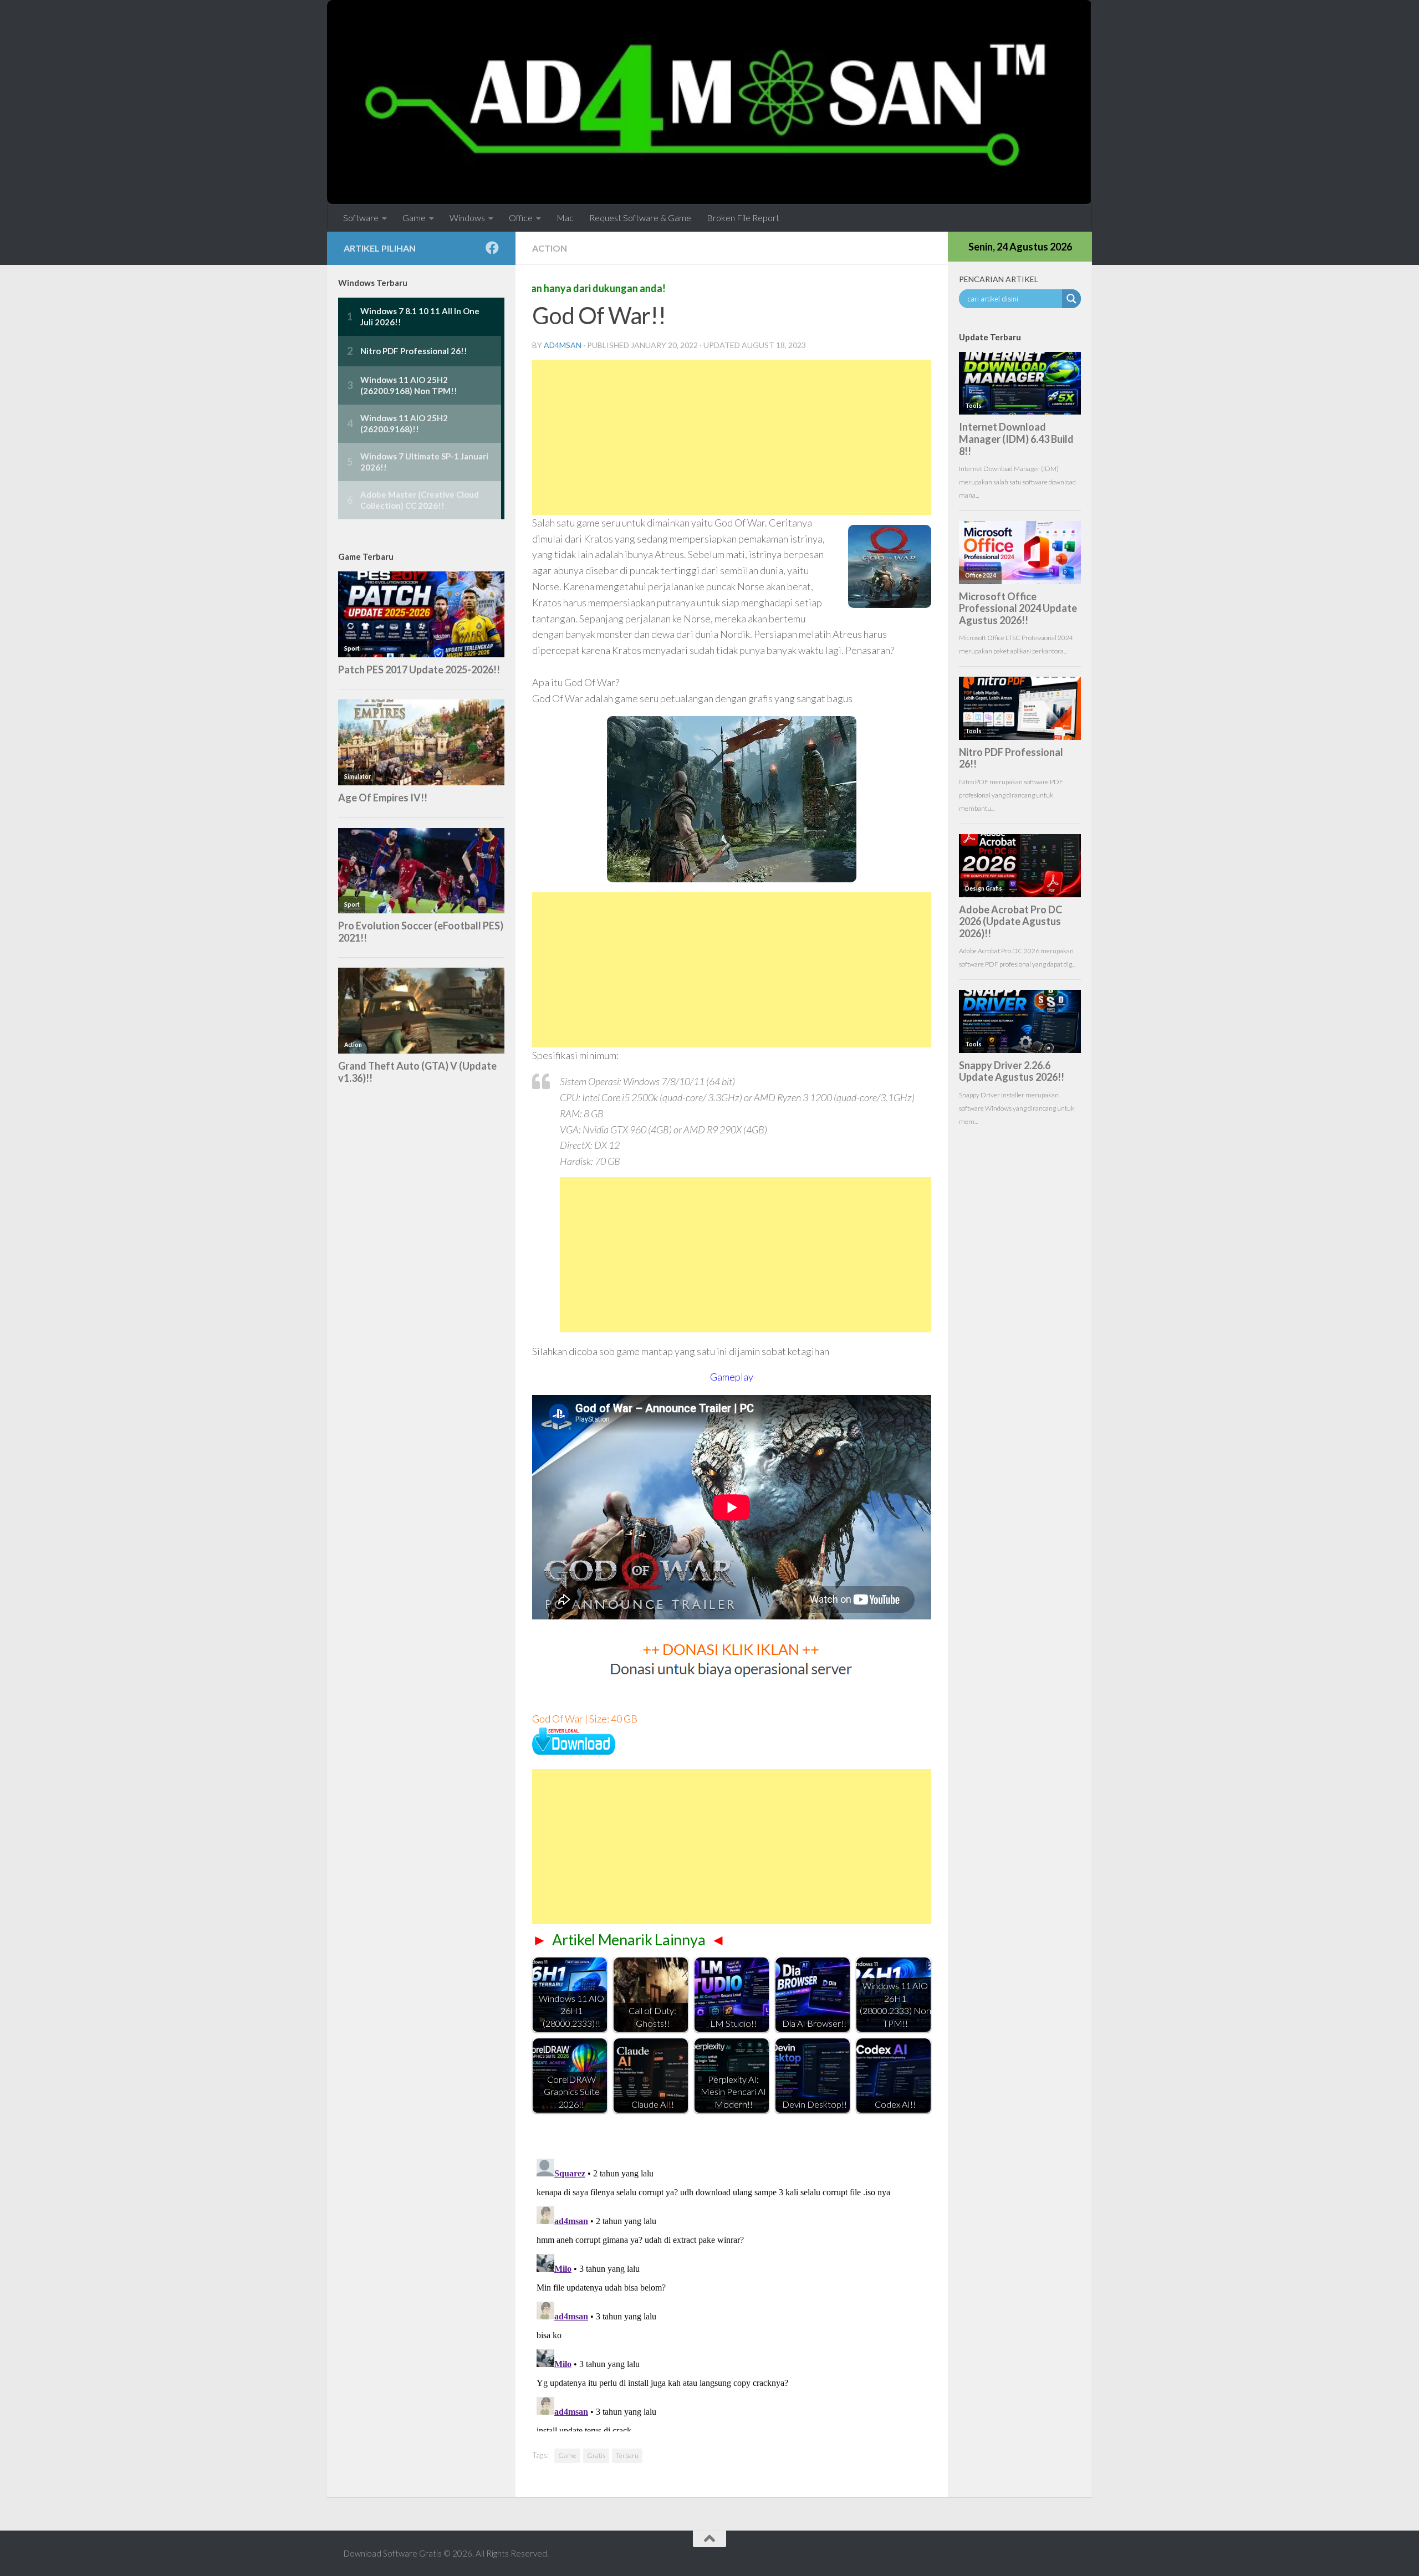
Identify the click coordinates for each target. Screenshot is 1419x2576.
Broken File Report (743, 218)
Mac (565, 218)
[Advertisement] (732, 437)
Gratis (596, 2455)
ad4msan (563, 345)
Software (361, 218)
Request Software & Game (640, 218)
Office (521, 218)
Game (414, 218)
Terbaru (627, 2455)
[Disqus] (732, 2293)
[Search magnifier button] (1071, 299)
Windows (467, 218)
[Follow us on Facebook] (492, 248)
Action (550, 248)
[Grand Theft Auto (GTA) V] (574, 1751)
